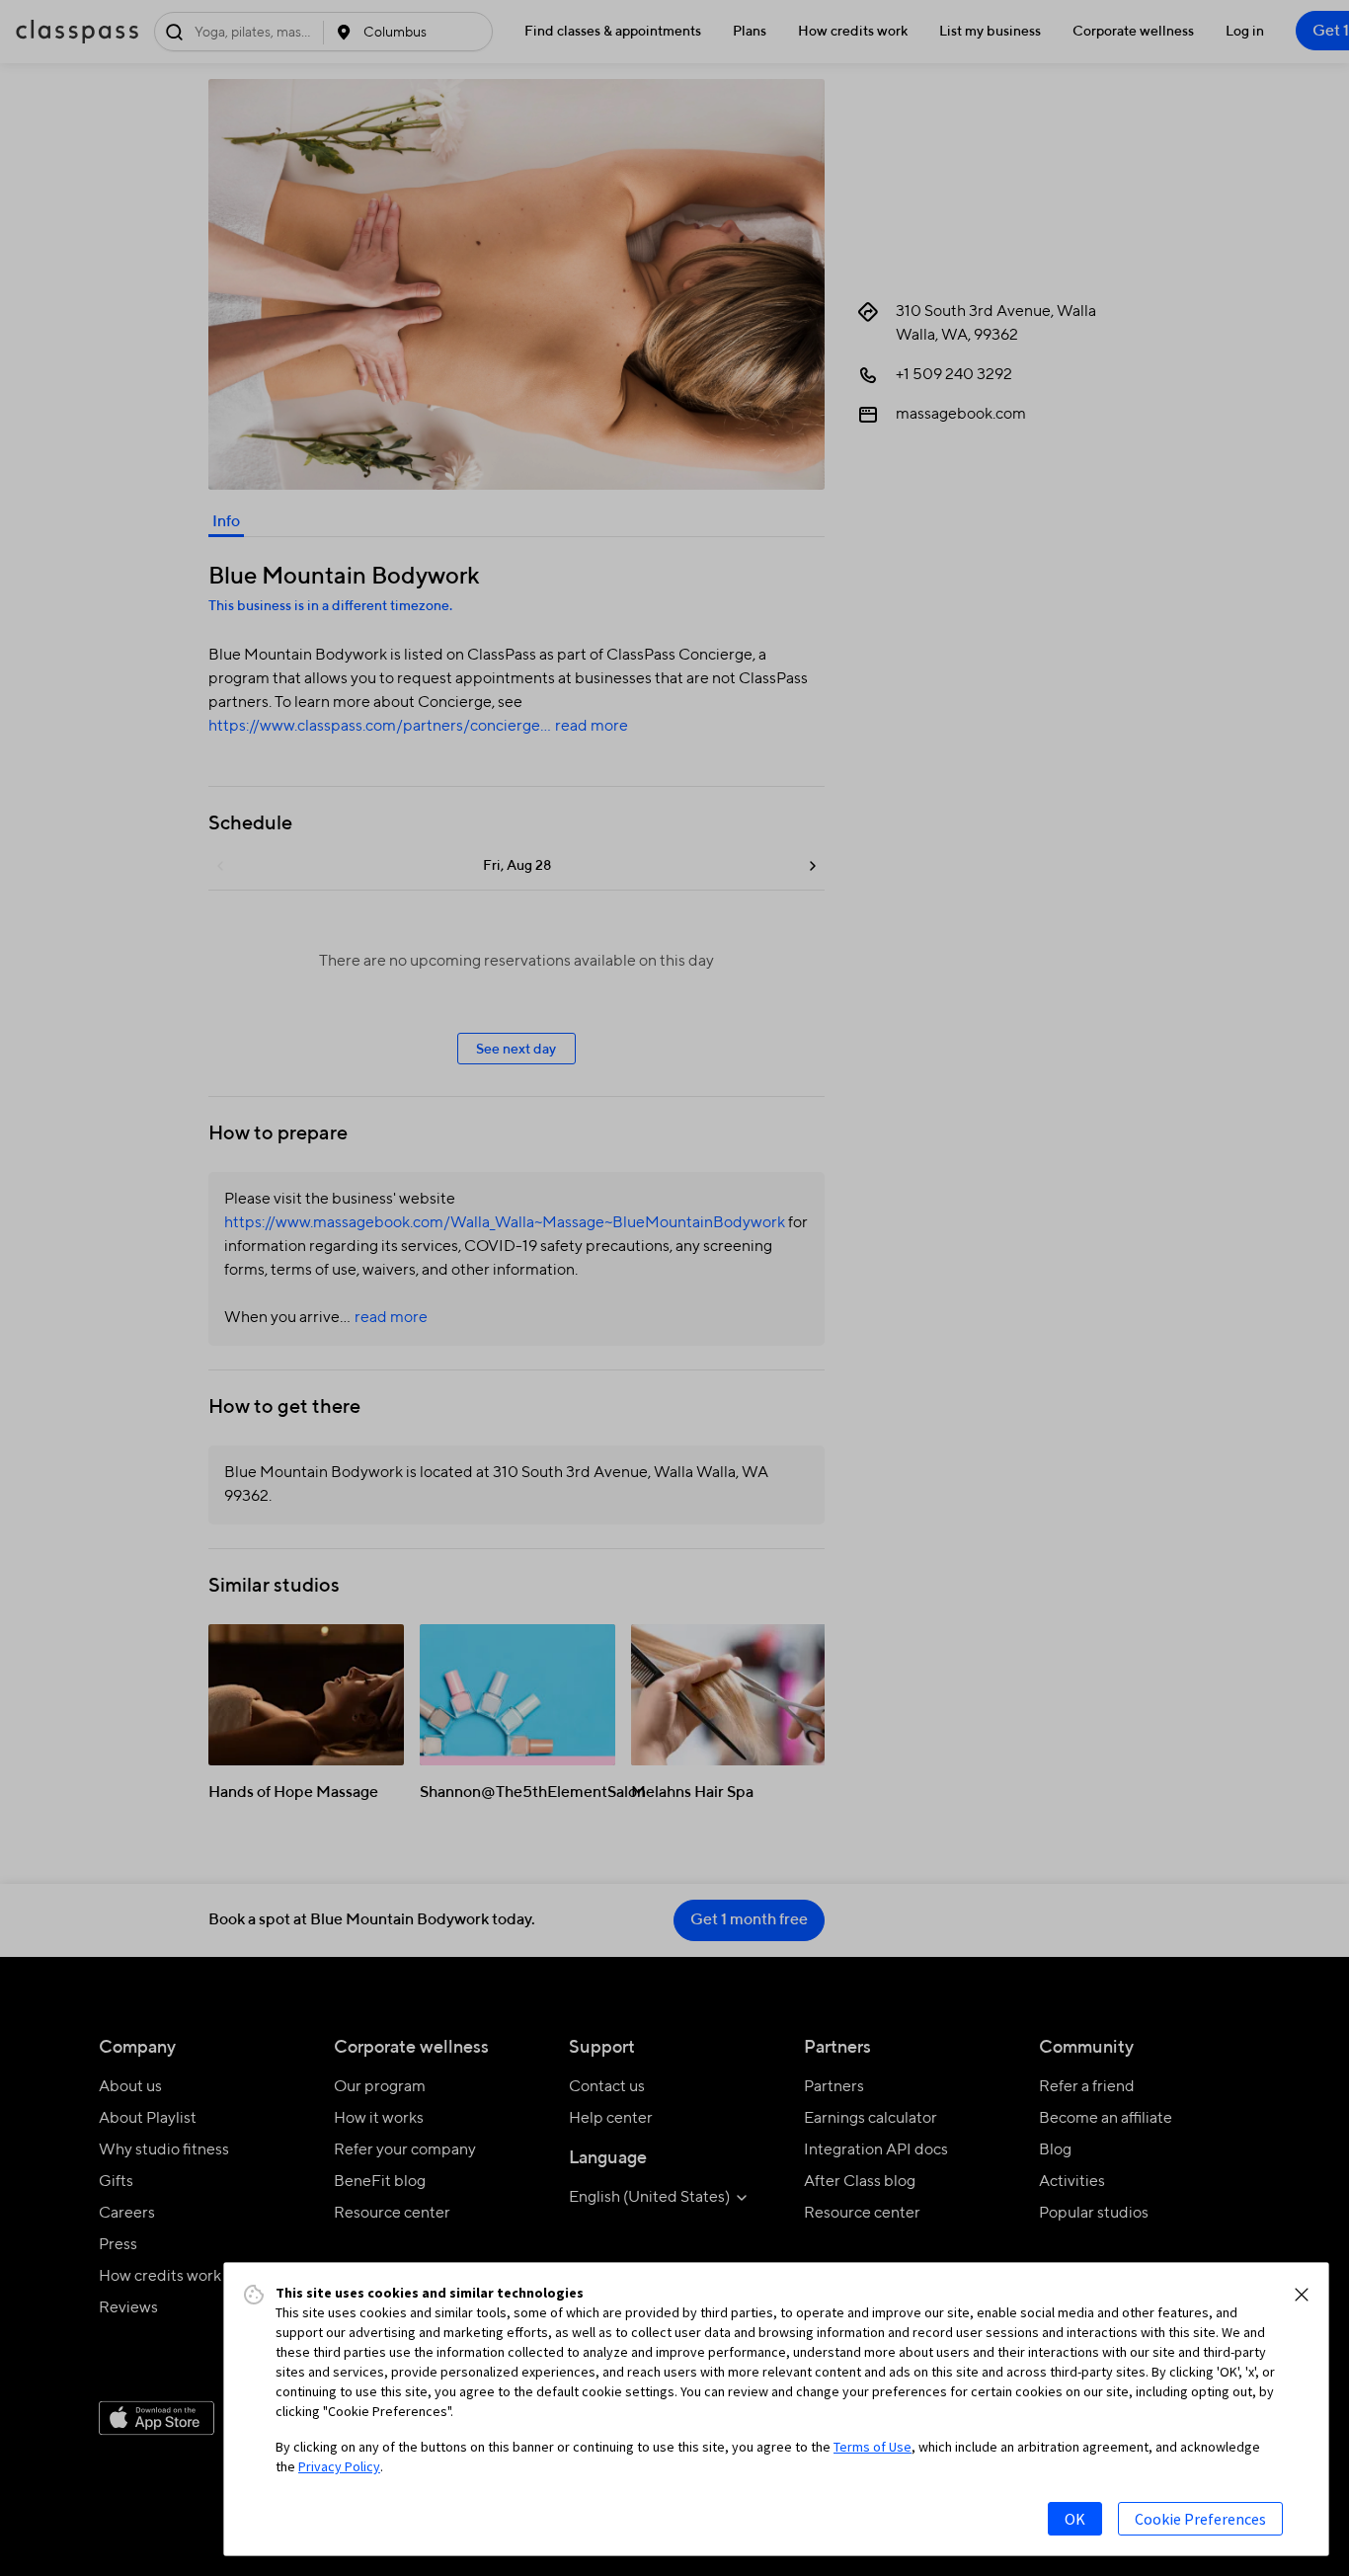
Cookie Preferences (1200, 2519)
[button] (1302, 2295)
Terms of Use (873, 2447)
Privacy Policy (339, 2466)
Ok (1075, 2519)
